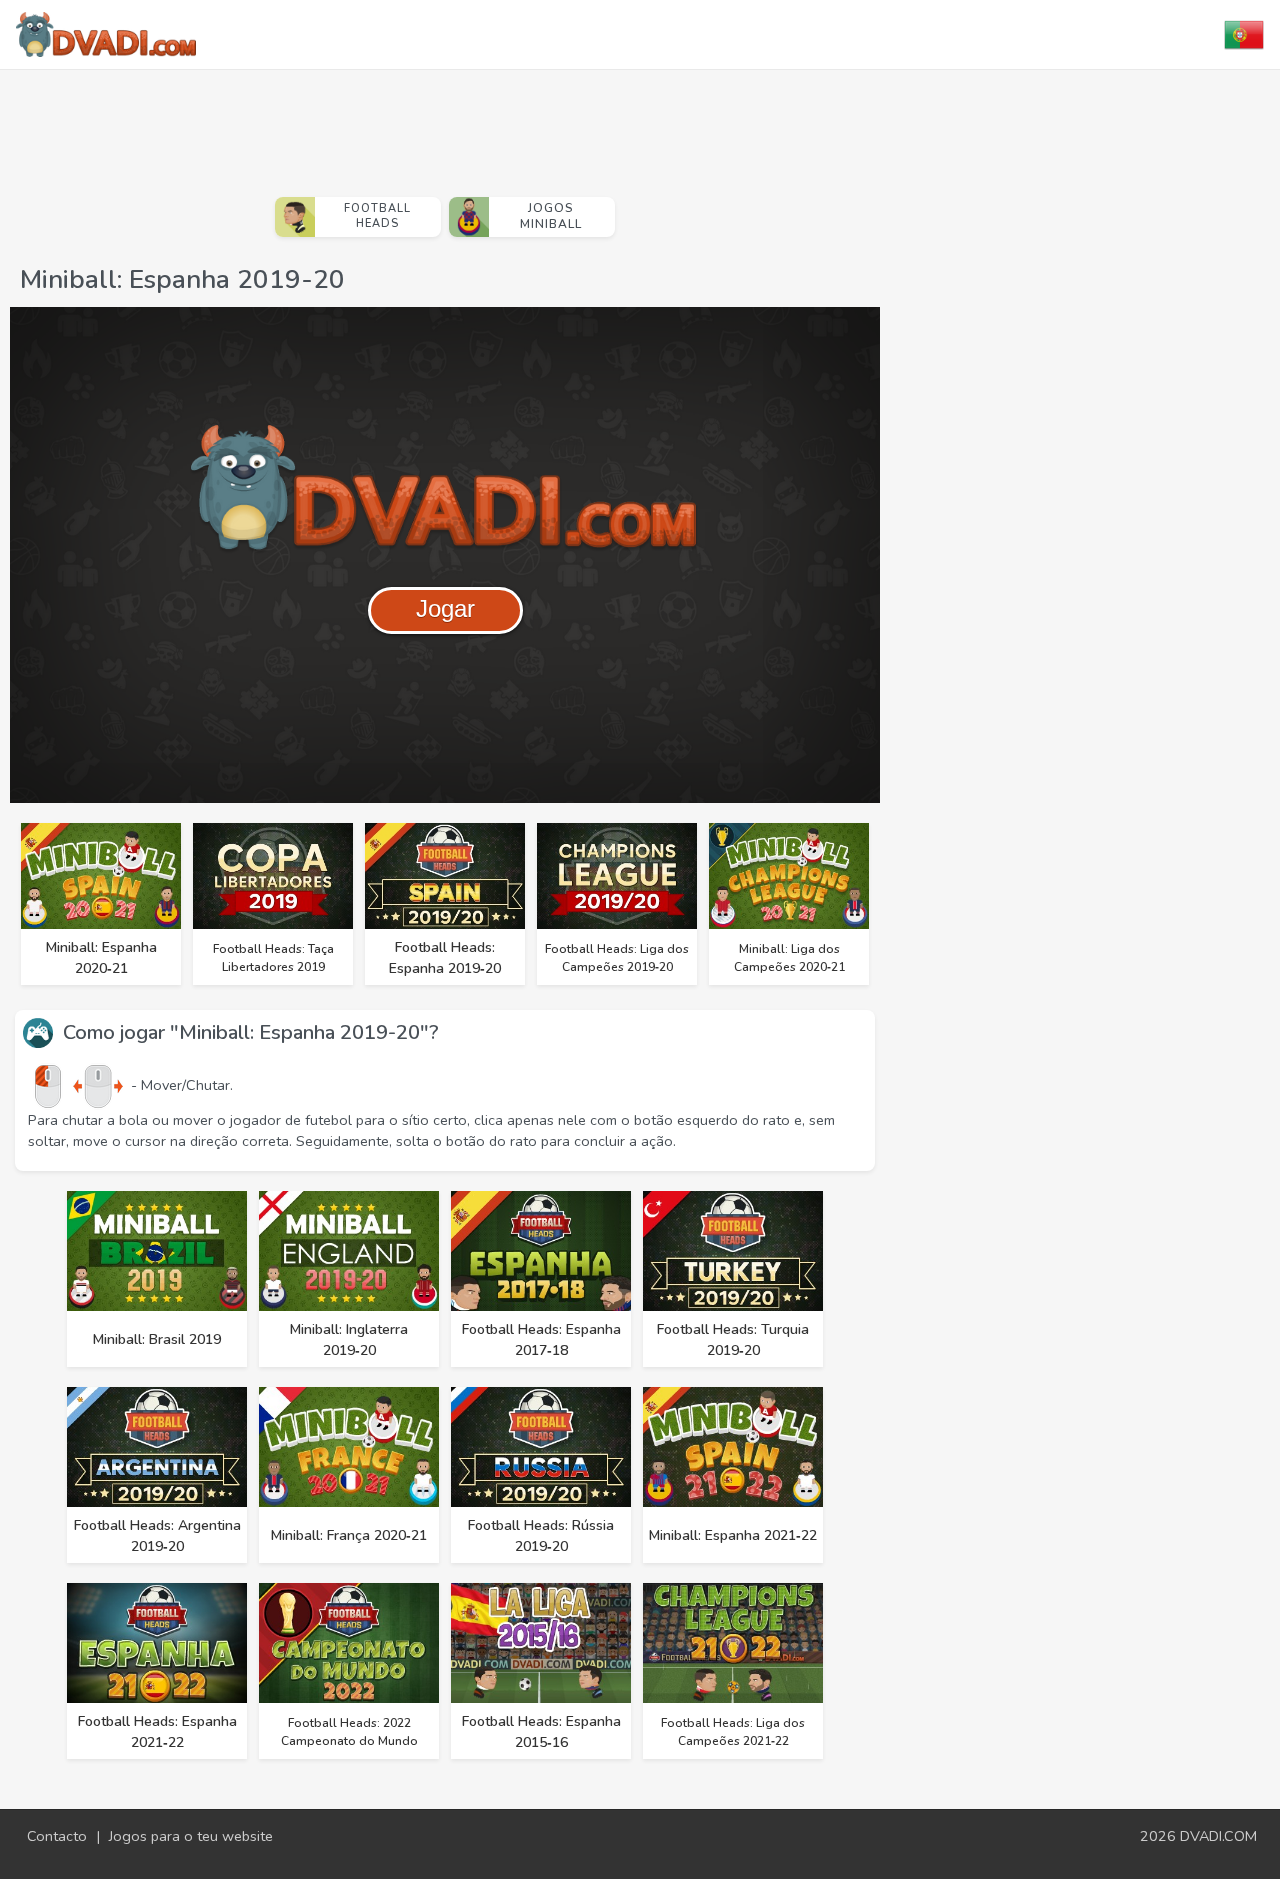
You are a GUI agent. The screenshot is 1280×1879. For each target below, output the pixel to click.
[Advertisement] (445, 125)
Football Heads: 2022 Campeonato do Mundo (349, 1732)
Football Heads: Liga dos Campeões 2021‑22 (733, 1732)
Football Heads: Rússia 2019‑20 (541, 1536)
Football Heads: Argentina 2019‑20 (157, 1536)
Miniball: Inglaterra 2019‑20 (349, 1340)
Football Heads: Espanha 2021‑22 (157, 1732)
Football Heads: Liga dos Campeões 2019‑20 (617, 958)
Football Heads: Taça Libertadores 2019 (273, 958)
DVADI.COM (1218, 1836)
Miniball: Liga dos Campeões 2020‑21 (789, 958)
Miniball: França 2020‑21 (349, 1535)
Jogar (445, 608)
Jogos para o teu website (191, 1836)
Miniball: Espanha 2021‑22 (733, 1535)
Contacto (57, 1836)
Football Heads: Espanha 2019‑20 (445, 958)
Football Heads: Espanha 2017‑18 (541, 1340)
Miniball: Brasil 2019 (157, 1339)
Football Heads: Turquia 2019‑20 (733, 1340)
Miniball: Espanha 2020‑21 (101, 958)
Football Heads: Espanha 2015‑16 (541, 1732)
